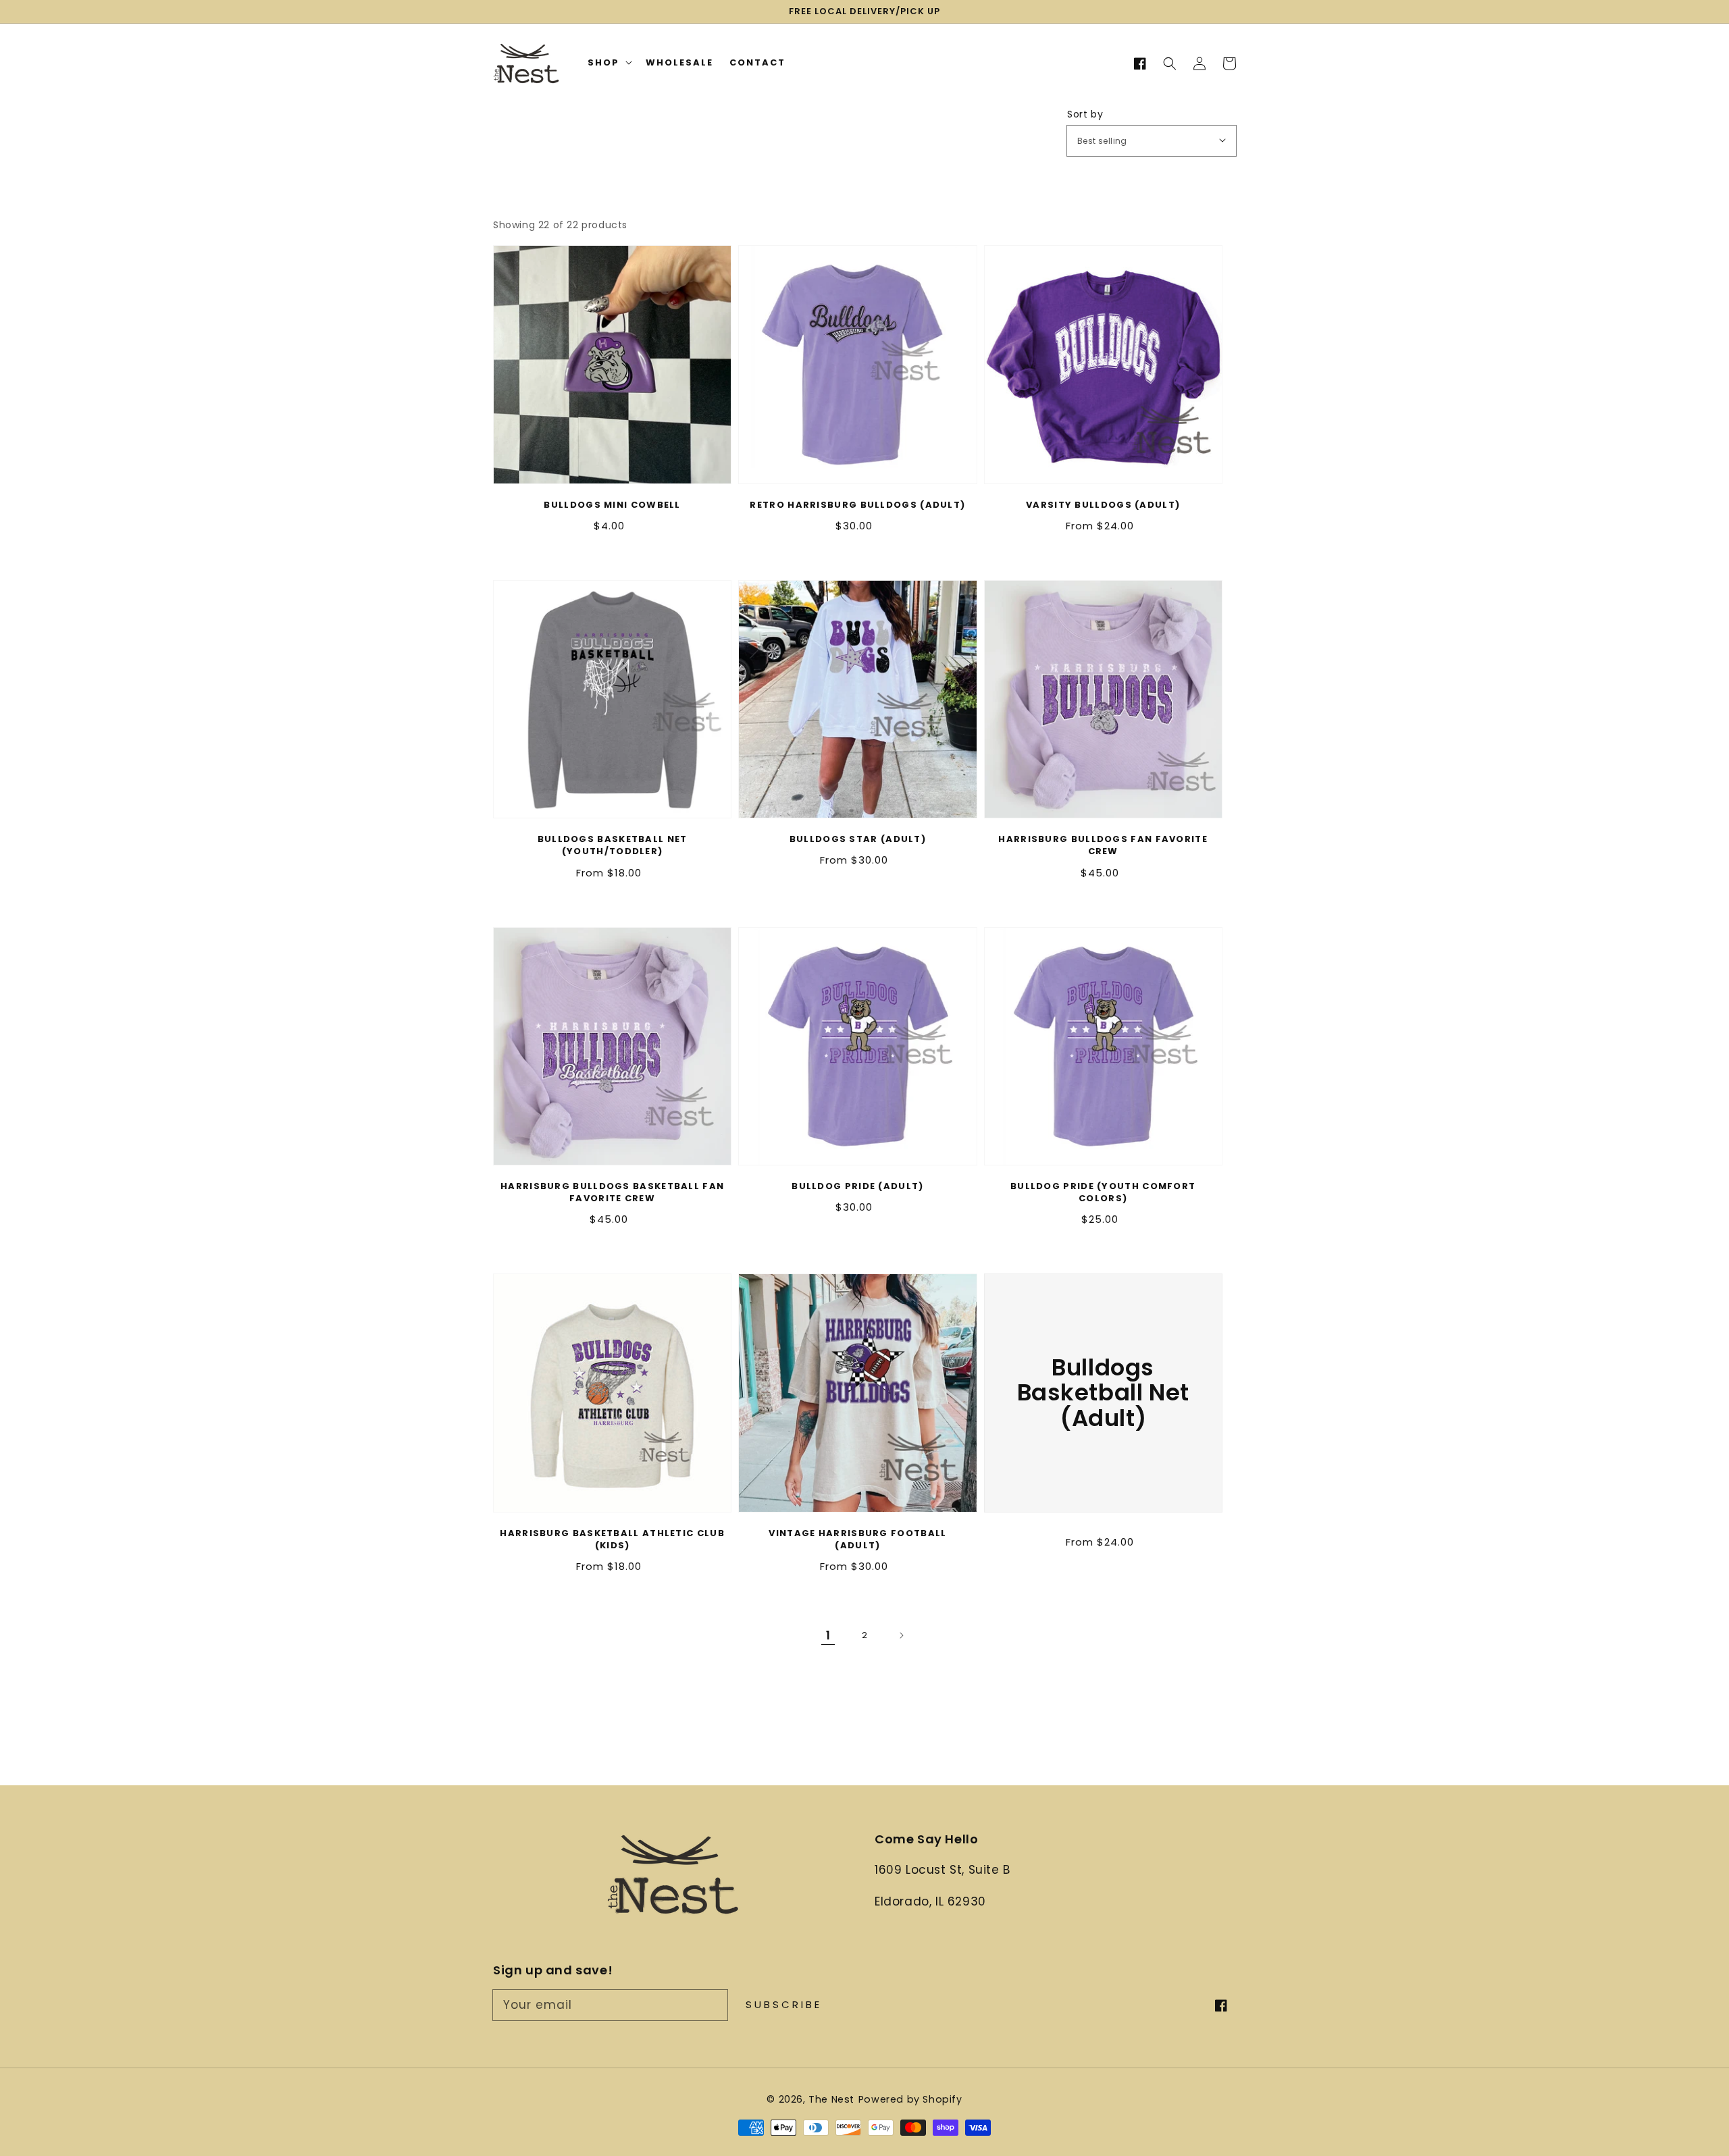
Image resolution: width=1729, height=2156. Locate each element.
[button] (1170, 63)
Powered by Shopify (910, 2099)
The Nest (831, 2099)
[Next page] (901, 1635)
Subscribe (784, 2004)
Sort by (1085, 114)
